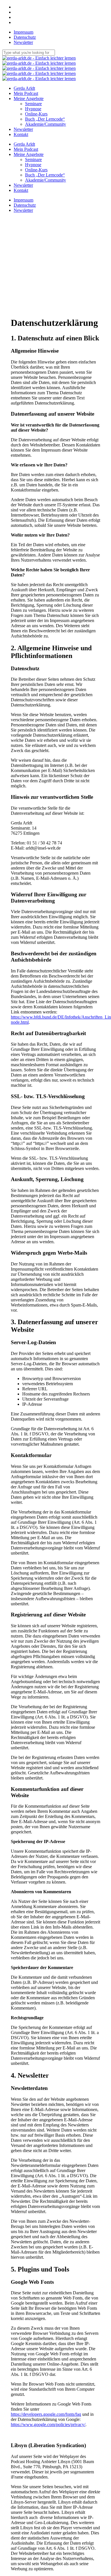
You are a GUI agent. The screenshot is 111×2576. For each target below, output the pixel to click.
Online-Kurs (36, 170)
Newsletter (23, 185)
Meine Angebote (29, 154)
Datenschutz (25, 205)
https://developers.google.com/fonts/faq (46, 2414)
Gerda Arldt (24, 144)
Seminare (33, 160)
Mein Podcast (26, 149)
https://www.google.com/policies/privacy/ (48, 2424)
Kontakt (21, 190)
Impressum (23, 200)
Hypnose (33, 165)
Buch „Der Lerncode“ (45, 175)
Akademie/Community (46, 180)
